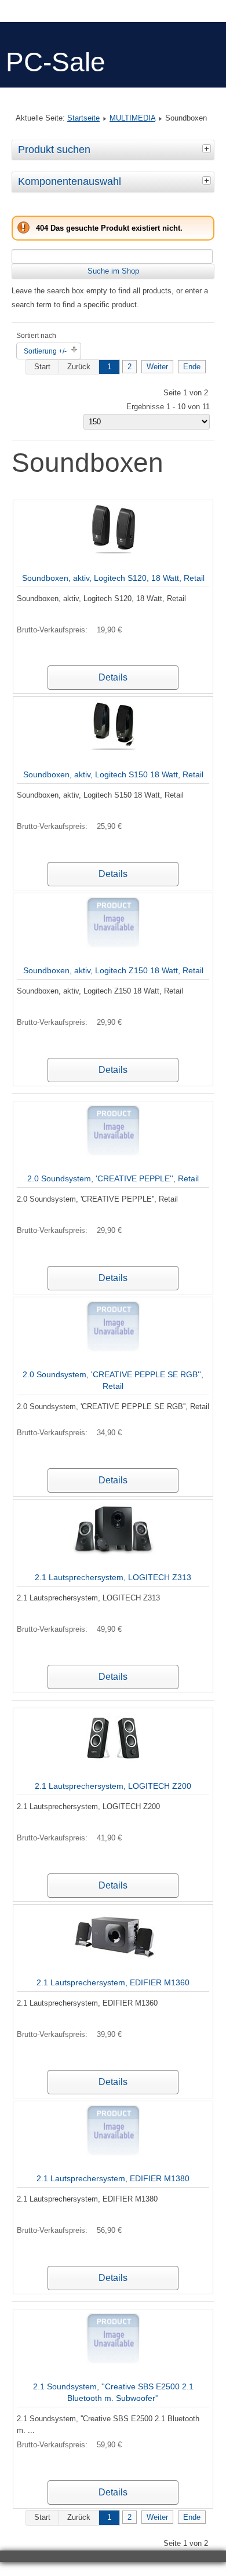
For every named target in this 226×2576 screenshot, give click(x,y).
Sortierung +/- (45, 351)
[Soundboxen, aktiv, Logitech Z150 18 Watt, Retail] (113, 946)
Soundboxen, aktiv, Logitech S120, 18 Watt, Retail (113, 578)
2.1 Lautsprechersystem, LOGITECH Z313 (113, 1577)
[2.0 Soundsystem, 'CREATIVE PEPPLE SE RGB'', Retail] (113, 1350)
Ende (192, 367)
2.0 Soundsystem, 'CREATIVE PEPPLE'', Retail (113, 1178)
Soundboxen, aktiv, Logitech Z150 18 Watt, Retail (113, 970)
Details (113, 677)
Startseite (83, 118)
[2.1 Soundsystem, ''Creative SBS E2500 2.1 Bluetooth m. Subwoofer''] (113, 2362)
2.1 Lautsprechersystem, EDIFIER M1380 (113, 2178)
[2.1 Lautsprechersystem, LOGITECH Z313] (113, 1553)
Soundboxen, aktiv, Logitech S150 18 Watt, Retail (113, 774)
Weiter (157, 367)
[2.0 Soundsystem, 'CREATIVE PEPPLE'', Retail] (113, 1154)
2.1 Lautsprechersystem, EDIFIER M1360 (113, 1982)
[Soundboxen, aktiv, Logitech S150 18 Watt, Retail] (113, 750)
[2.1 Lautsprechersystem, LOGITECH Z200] (113, 1761)
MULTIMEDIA (132, 118)
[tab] (208, 148)
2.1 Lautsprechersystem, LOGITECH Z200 (113, 1786)
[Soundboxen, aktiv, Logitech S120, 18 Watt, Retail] (113, 553)
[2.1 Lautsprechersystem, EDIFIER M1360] (113, 1958)
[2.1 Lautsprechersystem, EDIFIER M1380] (113, 2154)
